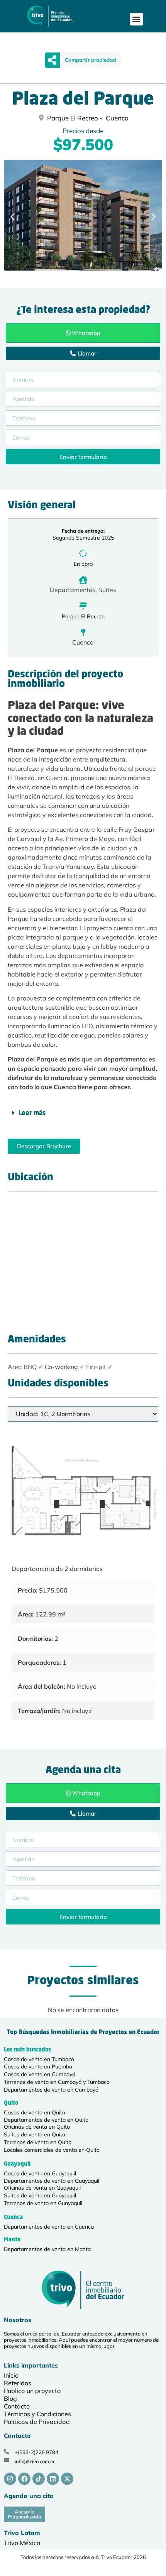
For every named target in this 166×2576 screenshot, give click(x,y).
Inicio (11, 2375)
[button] (136, 19)
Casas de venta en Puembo (38, 2067)
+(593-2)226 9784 (36, 2452)
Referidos (18, 2383)
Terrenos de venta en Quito (38, 2142)
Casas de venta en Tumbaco (39, 2059)
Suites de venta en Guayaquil (40, 2195)
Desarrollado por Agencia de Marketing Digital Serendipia (53, 2570)
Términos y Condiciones (37, 2414)
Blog (10, 2398)
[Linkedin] (53, 2479)
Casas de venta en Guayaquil (40, 2173)
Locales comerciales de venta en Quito (52, 2150)
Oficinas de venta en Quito (37, 2127)
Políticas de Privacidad (37, 2422)
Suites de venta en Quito (35, 2134)
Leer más (32, 1114)
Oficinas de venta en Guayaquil (42, 2188)
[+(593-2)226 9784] (6, 2452)
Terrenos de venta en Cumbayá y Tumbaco (57, 2082)
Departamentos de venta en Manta (47, 2249)
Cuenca (83, 642)
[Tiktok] (39, 2479)
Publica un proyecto (32, 2391)
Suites (107, 590)
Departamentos (73, 590)
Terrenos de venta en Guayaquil (43, 2203)
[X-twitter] (67, 2479)
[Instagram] (10, 2479)
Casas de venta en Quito (35, 2112)
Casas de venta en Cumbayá (40, 2074)
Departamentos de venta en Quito (46, 2120)
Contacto (17, 2406)
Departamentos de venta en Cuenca (49, 2227)
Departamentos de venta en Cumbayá (51, 2090)
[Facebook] (24, 2479)
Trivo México (22, 2543)
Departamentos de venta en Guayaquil (52, 2181)
